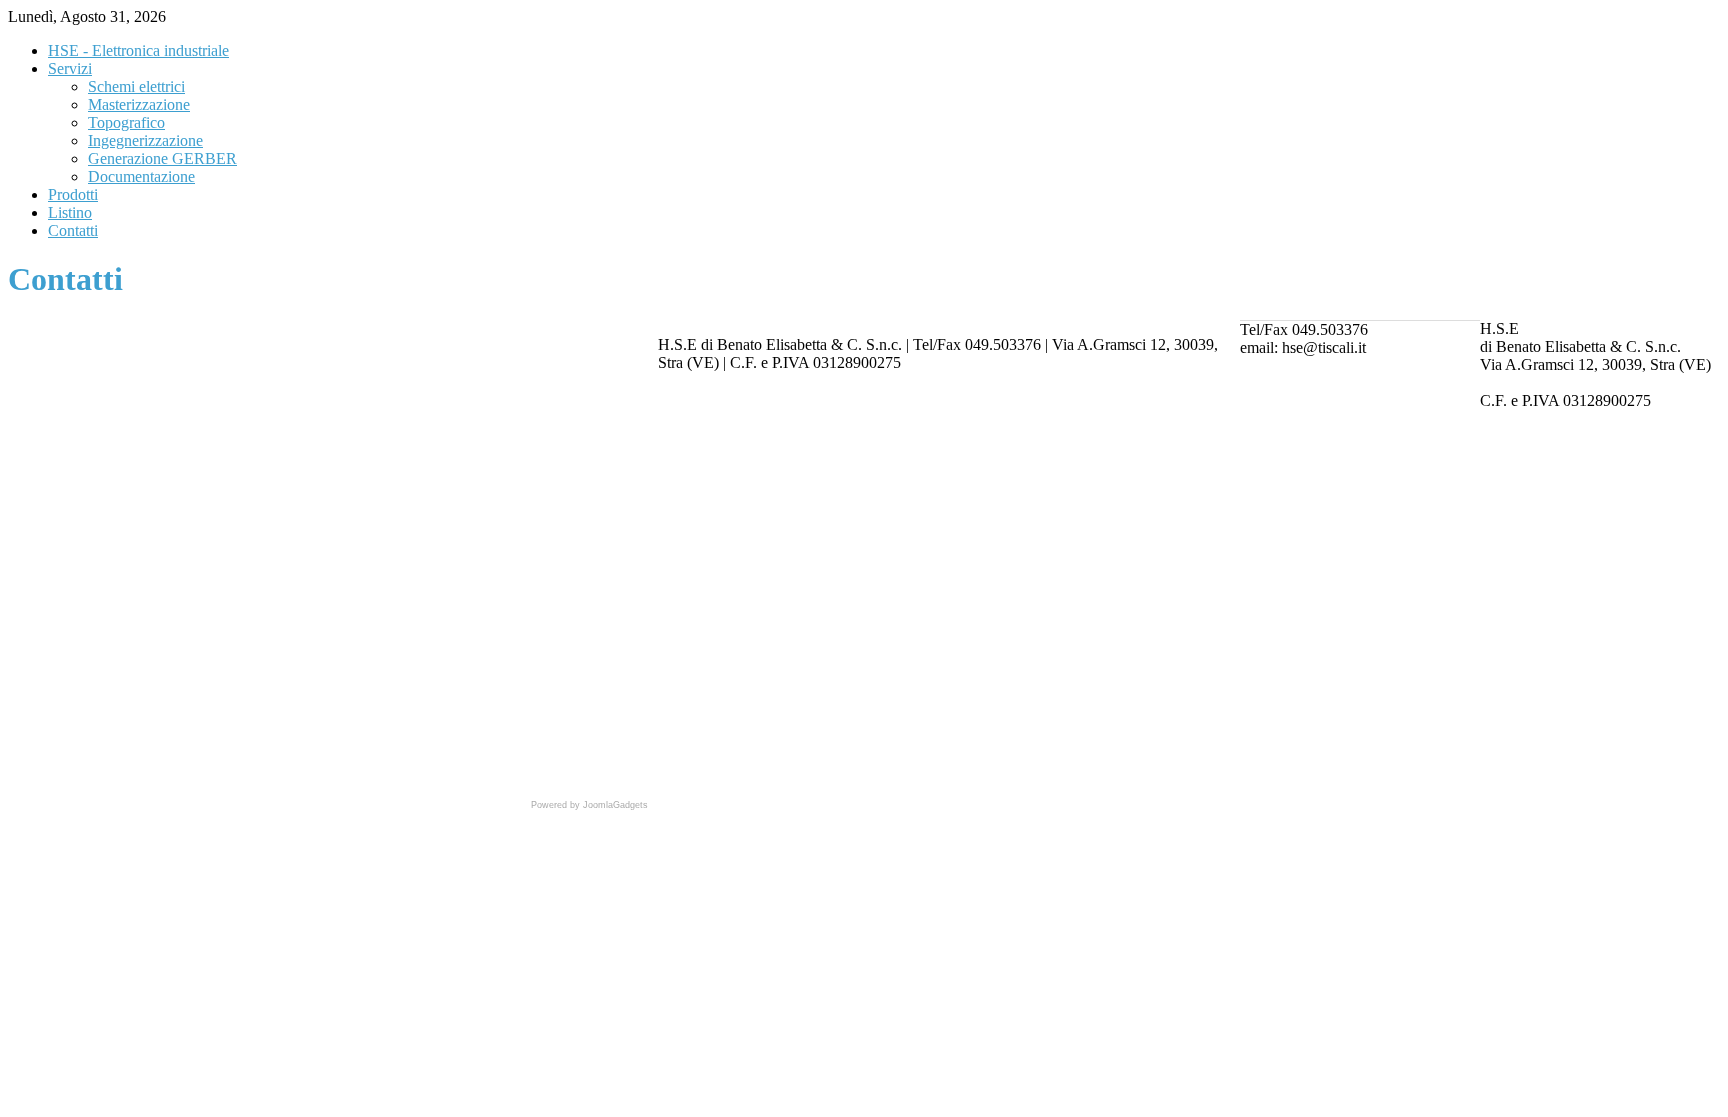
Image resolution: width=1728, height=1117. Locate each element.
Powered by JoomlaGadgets (589, 805)
